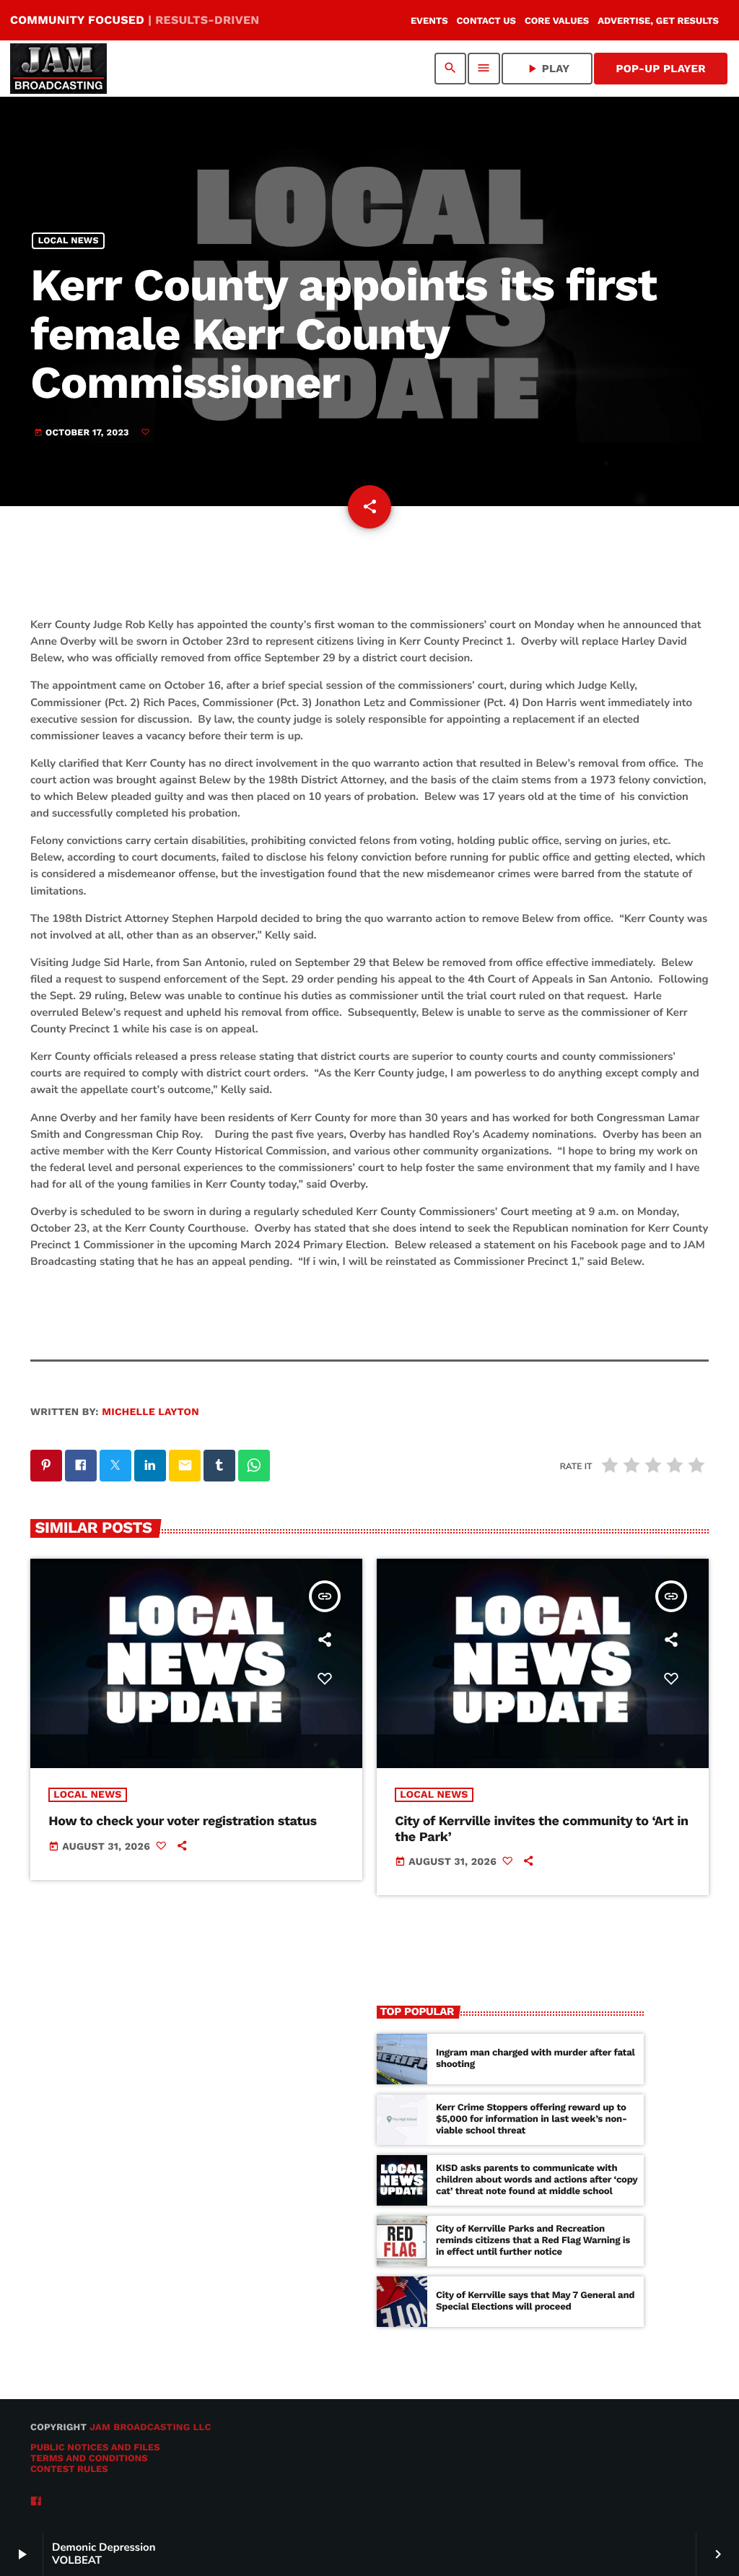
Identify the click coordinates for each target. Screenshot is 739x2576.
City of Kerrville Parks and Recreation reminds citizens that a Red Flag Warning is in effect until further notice (533, 2241)
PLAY (547, 69)
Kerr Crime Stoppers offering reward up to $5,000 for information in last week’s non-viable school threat (532, 2119)
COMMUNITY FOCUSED (135, 20)
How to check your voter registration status (183, 1821)
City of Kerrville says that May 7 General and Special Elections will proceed (535, 2301)
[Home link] (58, 69)
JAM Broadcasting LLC (150, 2428)
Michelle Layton (150, 1412)
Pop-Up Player (661, 69)
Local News (69, 241)
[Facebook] (36, 2502)
